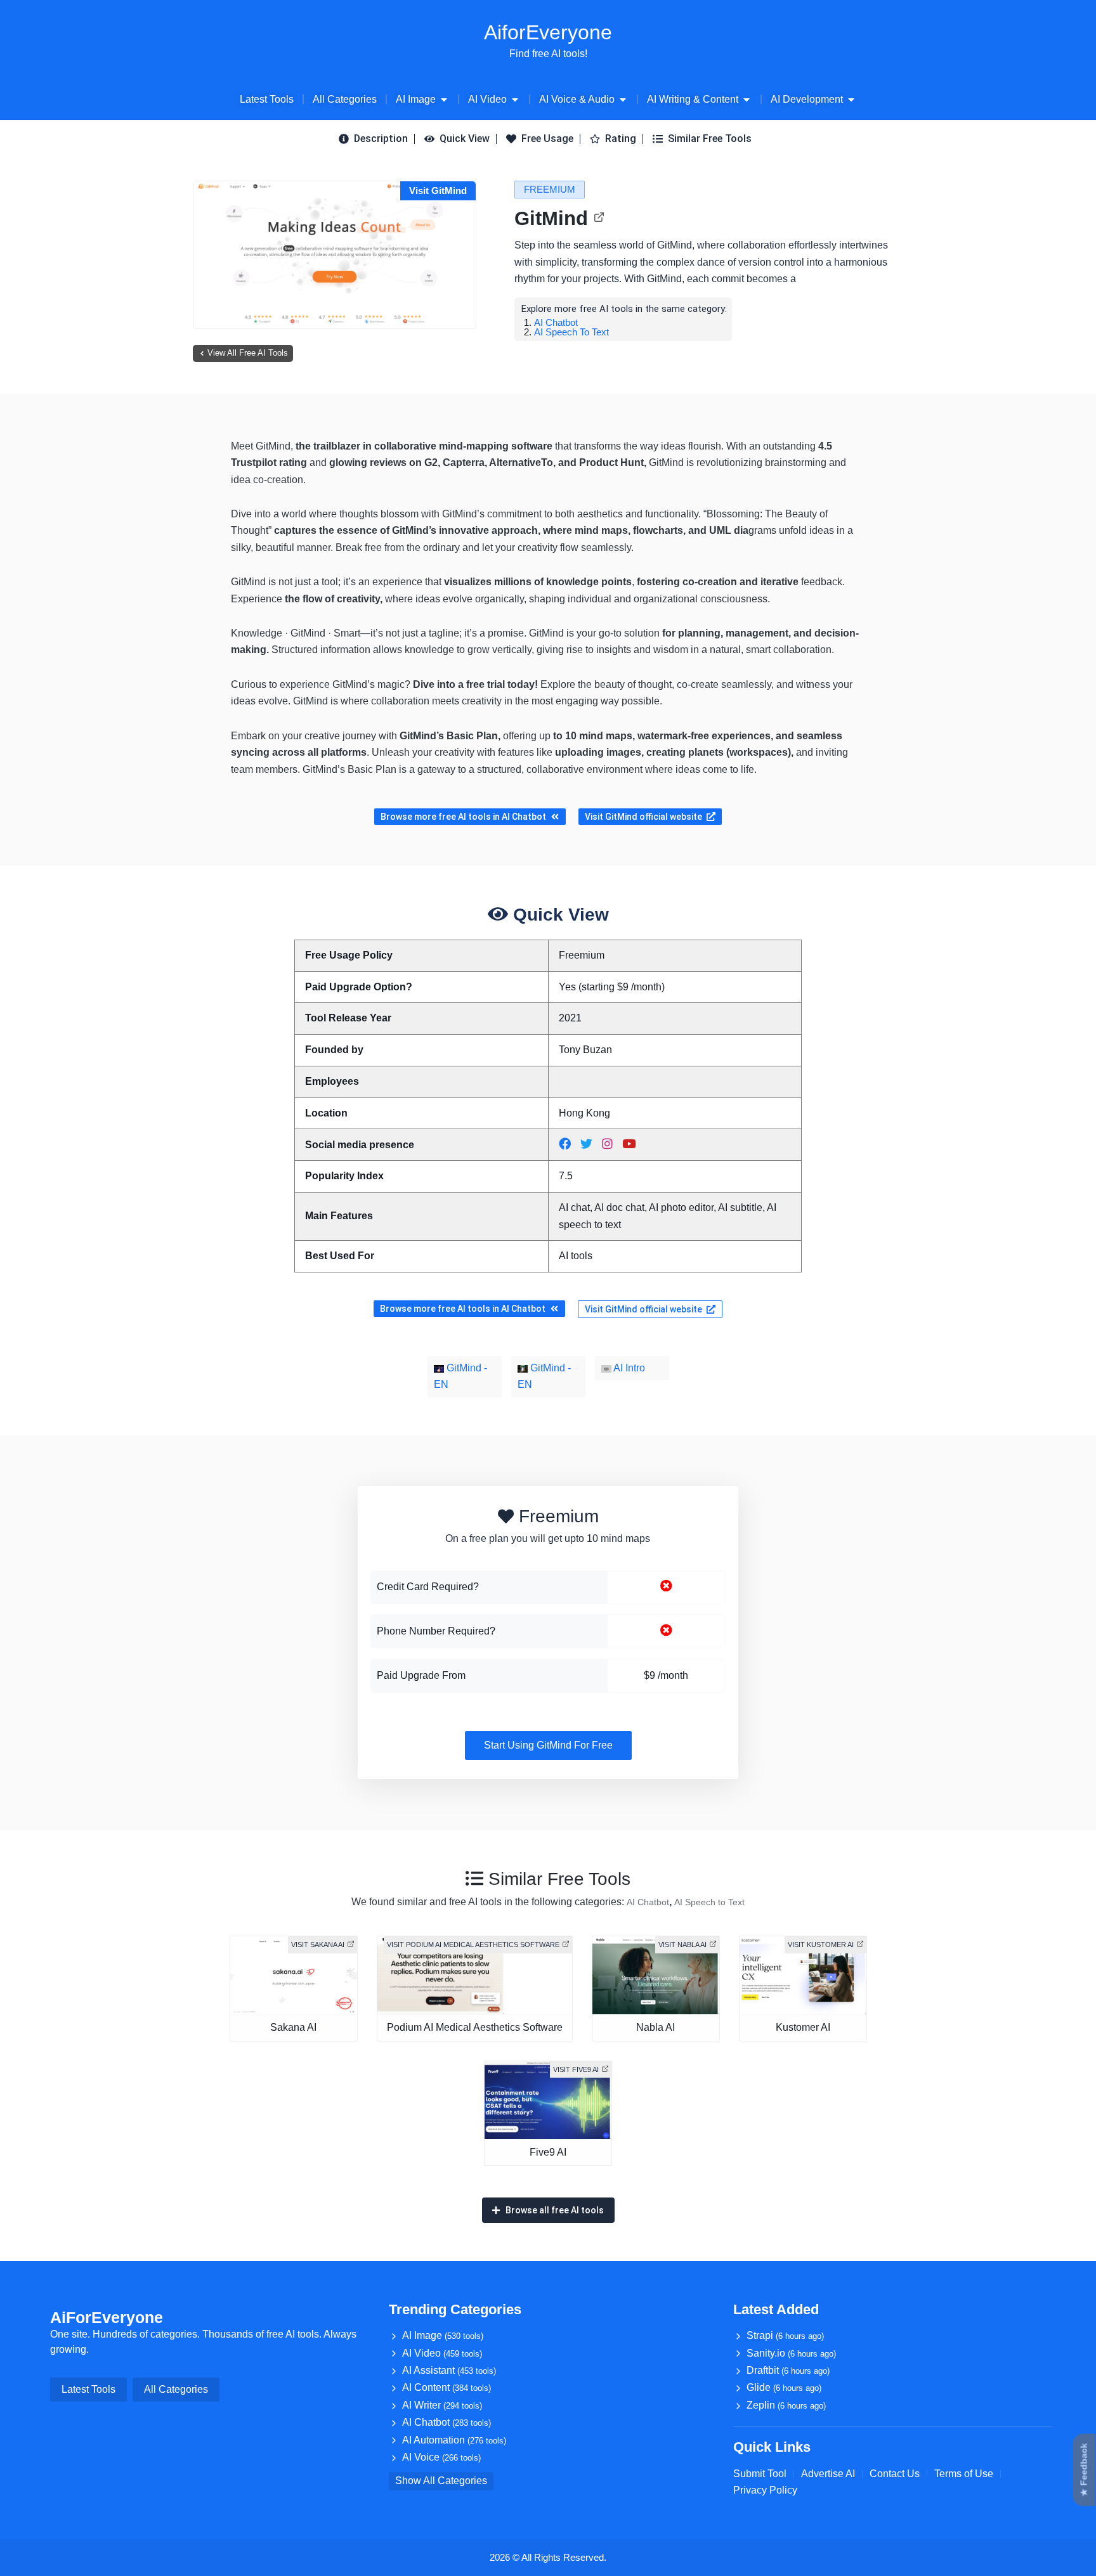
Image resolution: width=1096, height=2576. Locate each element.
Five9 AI (548, 2152)
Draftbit (788, 2370)
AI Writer (442, 2405)
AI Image (443, 2335)
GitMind (551, 218)
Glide (784, 2387)
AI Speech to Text (571, 332)
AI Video (442, 2353)
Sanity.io (791, 2353)
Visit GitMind (438, 191)
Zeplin (786, 2405)
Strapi (785, 2335)
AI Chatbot (556, 322)
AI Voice (441, 2457)
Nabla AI (656, 2027)
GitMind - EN (460, 1376)
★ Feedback (1084, 2470)
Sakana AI (293, 2027)
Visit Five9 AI (576, 2069)
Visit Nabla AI (682, 1945)
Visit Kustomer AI (821, 1945)
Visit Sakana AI (318, 1945)
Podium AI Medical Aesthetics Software (475, 2027)
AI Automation (454, 2440)
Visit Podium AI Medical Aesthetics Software (473, 1945)
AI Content (447, 2387)
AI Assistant (449, 2370)
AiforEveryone (548, 32)
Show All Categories (441, 2481)
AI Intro (628, 1368)
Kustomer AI (803, 2027)
